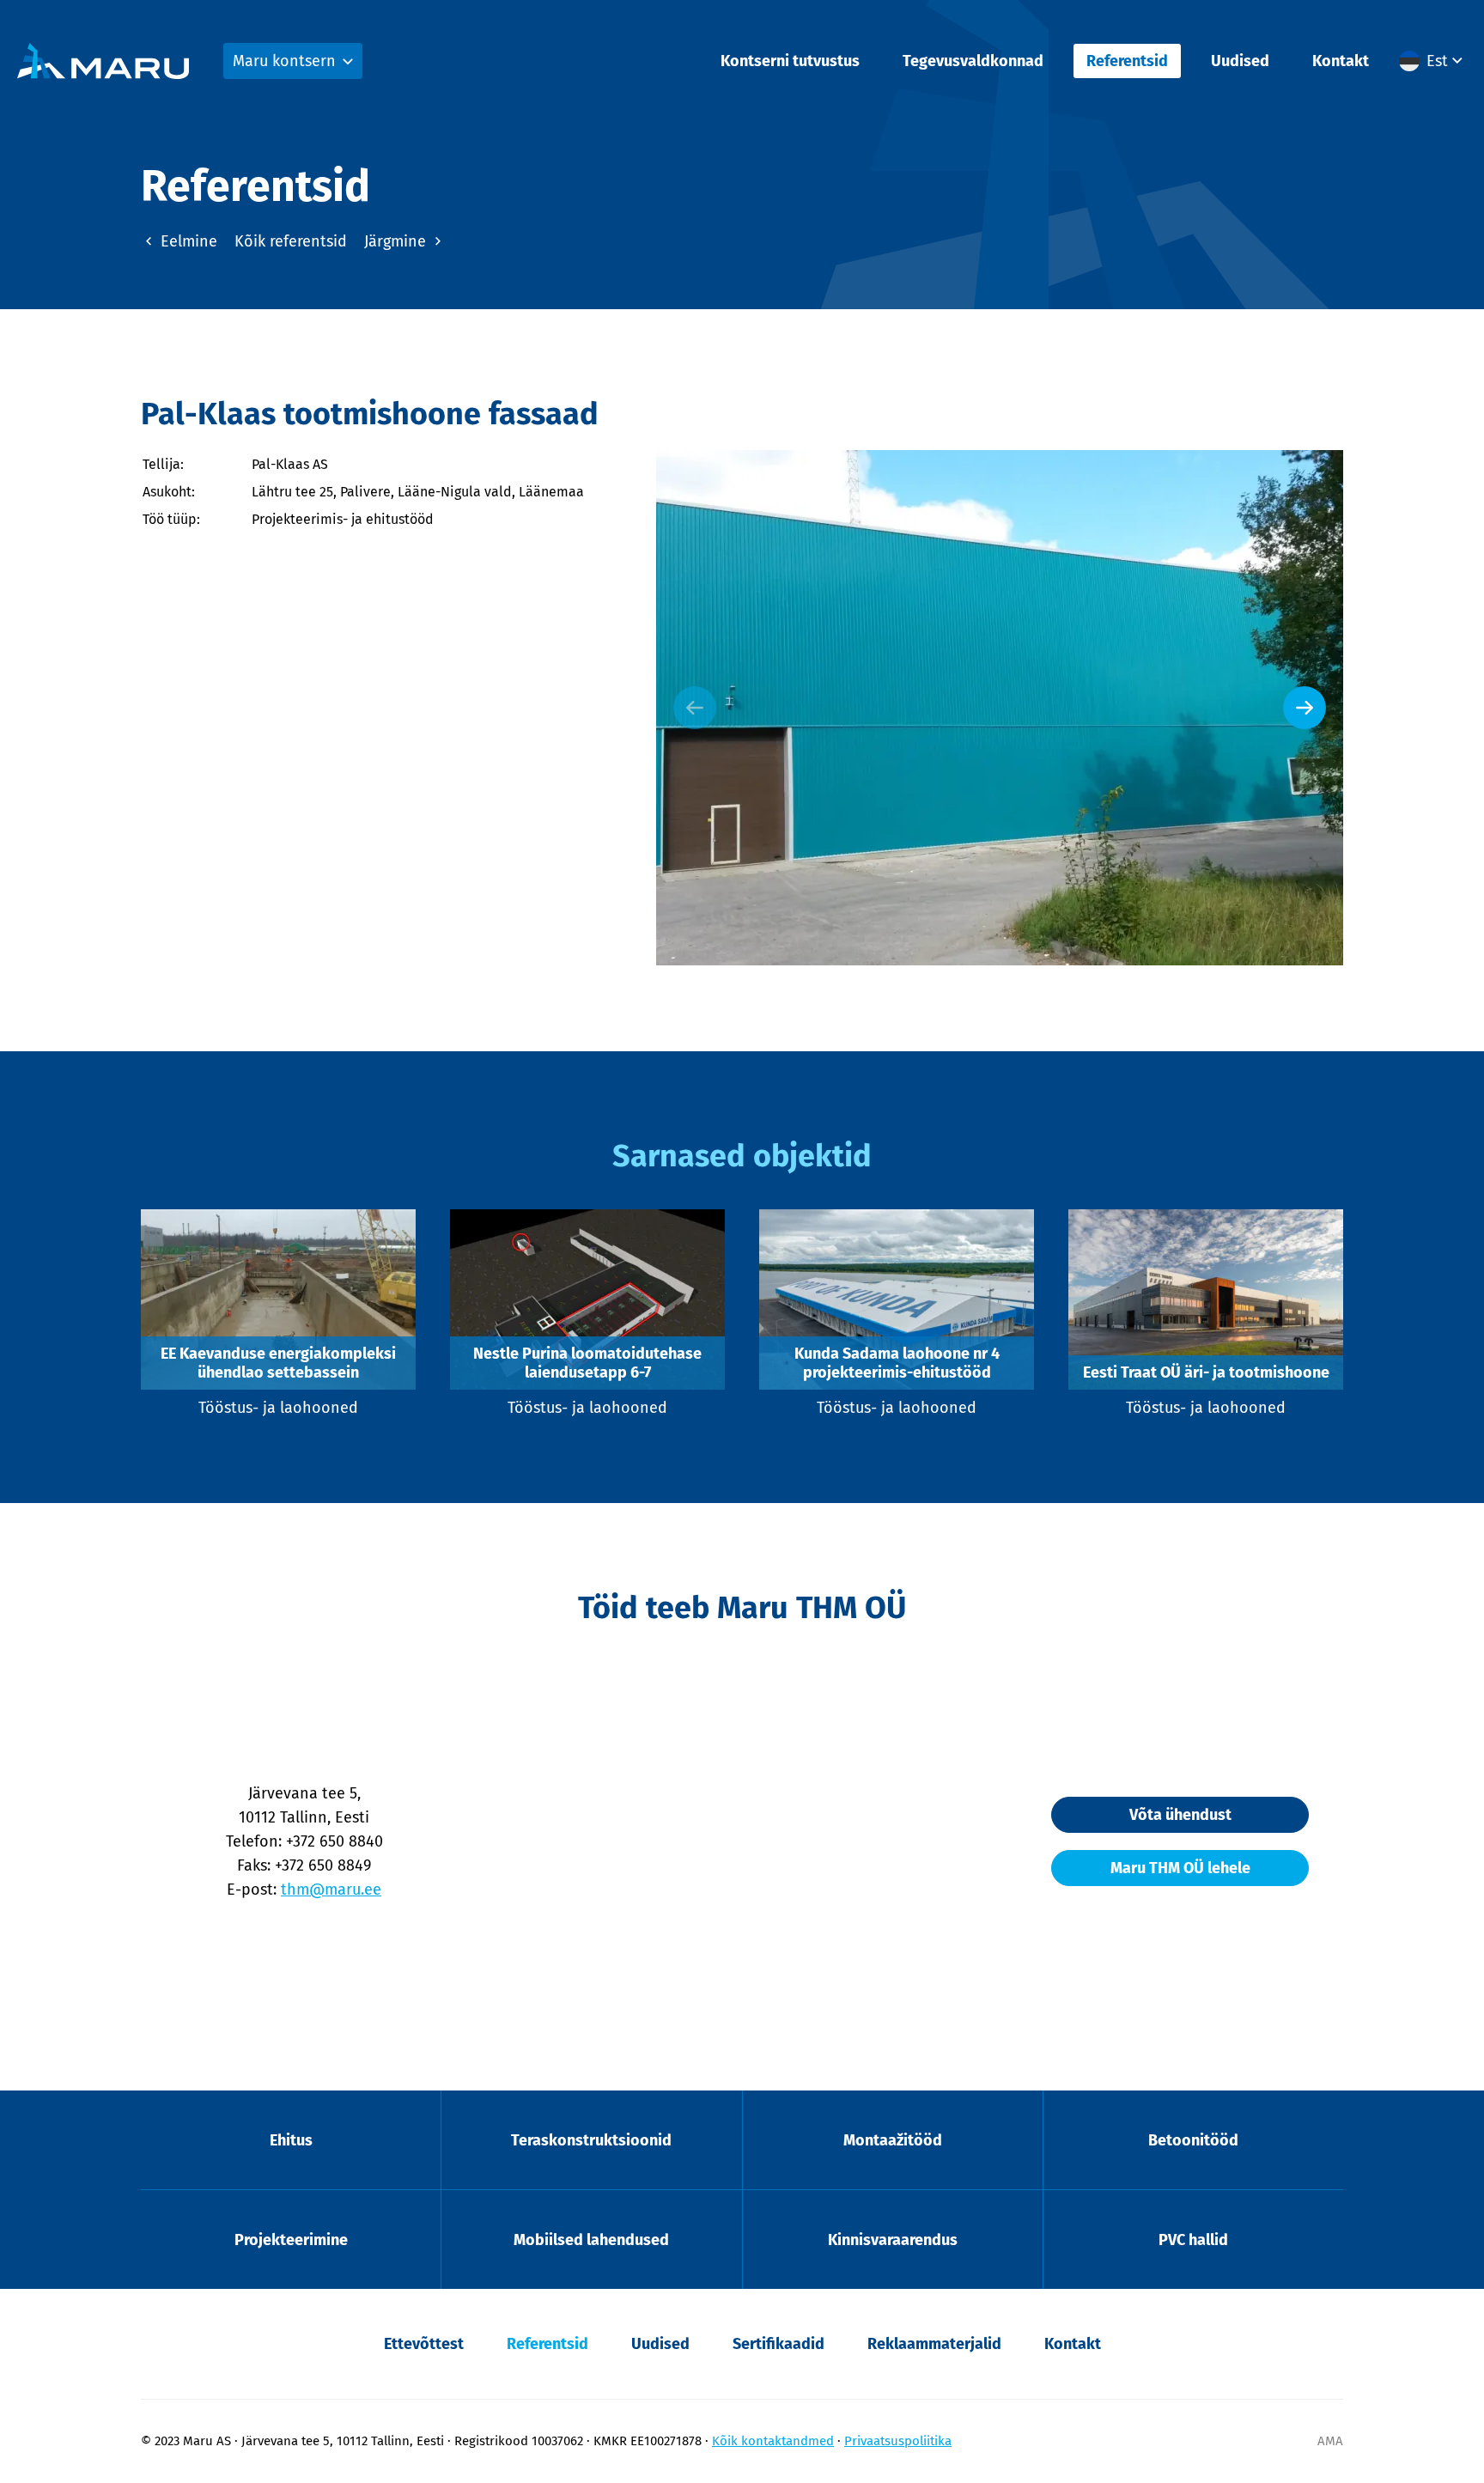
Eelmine (187, 241)
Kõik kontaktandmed (773, 2441)
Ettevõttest (424, 2344)
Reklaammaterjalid (934, 2344)
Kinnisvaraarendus (893, 2240)
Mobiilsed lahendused (591, 2240)
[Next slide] (1305, 708)
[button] (1433, 61)
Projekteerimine (291, 2240)
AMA (1330, 2441)
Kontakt (1341, 61)
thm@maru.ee (331, 1890)
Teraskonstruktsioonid (591, 2140)
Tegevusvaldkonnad (973, 61)
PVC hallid (1193, 2240)
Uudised (1240, 61)
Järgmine (397, 241)
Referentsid (1127, 61)
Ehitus (291, 2140)
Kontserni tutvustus (790, 61)
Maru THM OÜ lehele (1180, 1868)
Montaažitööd (893, 2140)
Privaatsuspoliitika (898, 2441)
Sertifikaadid (778, 2344)
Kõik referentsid (291, 241)
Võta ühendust (1180, 1815)
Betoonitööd (1193, 2140)
